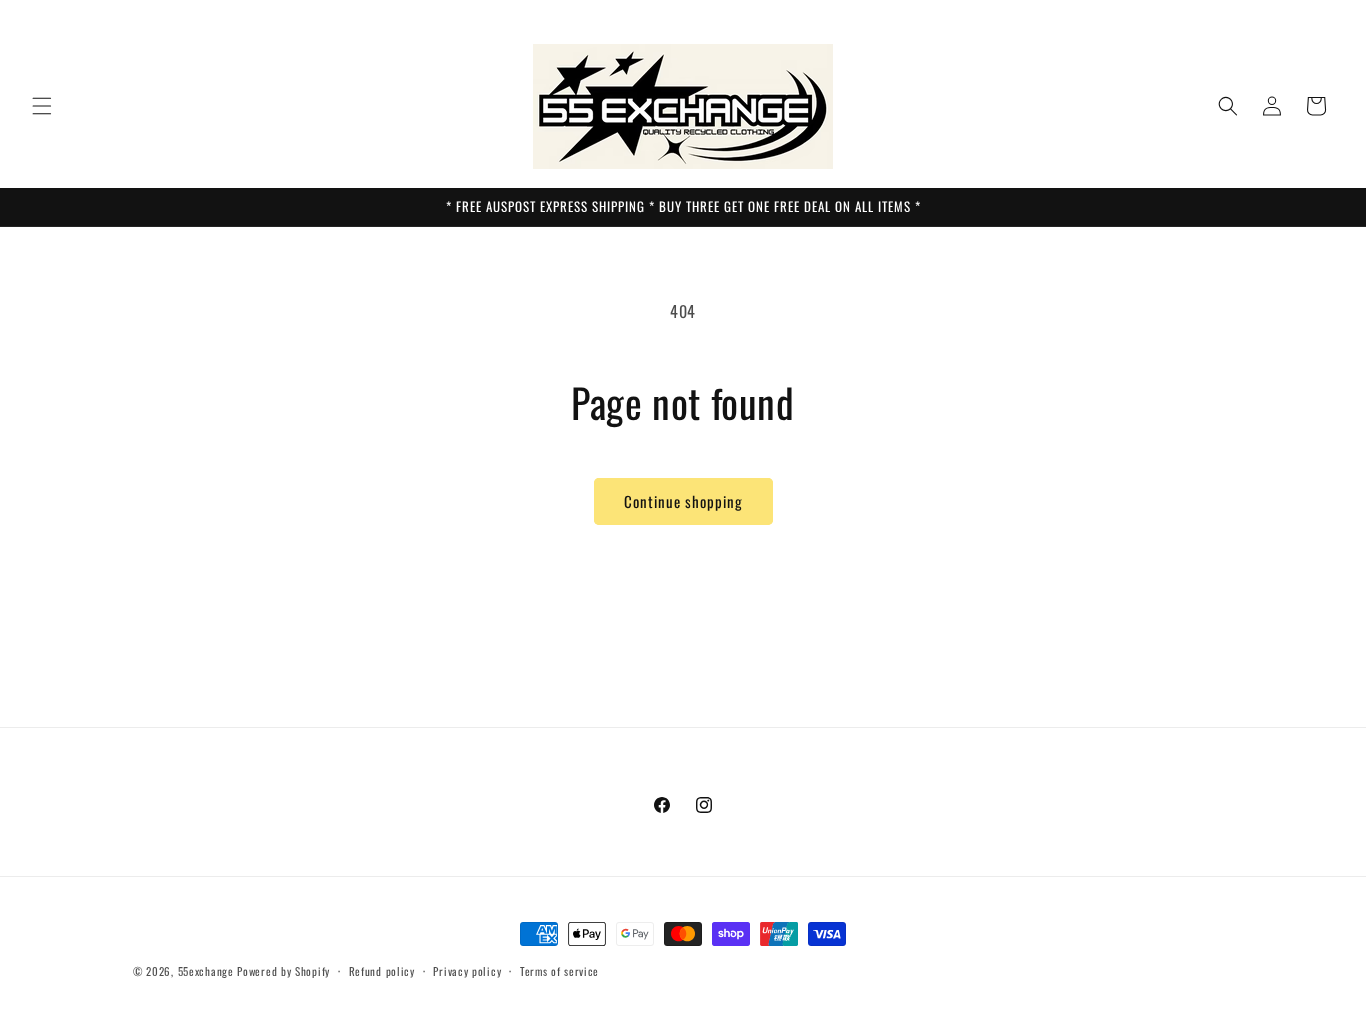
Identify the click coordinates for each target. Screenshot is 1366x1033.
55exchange (206, 971)
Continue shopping (683, 501)
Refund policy (382, 971)
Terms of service (559, 971)
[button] (42, 106)
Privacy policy (467, 971)
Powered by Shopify (283, 971)
